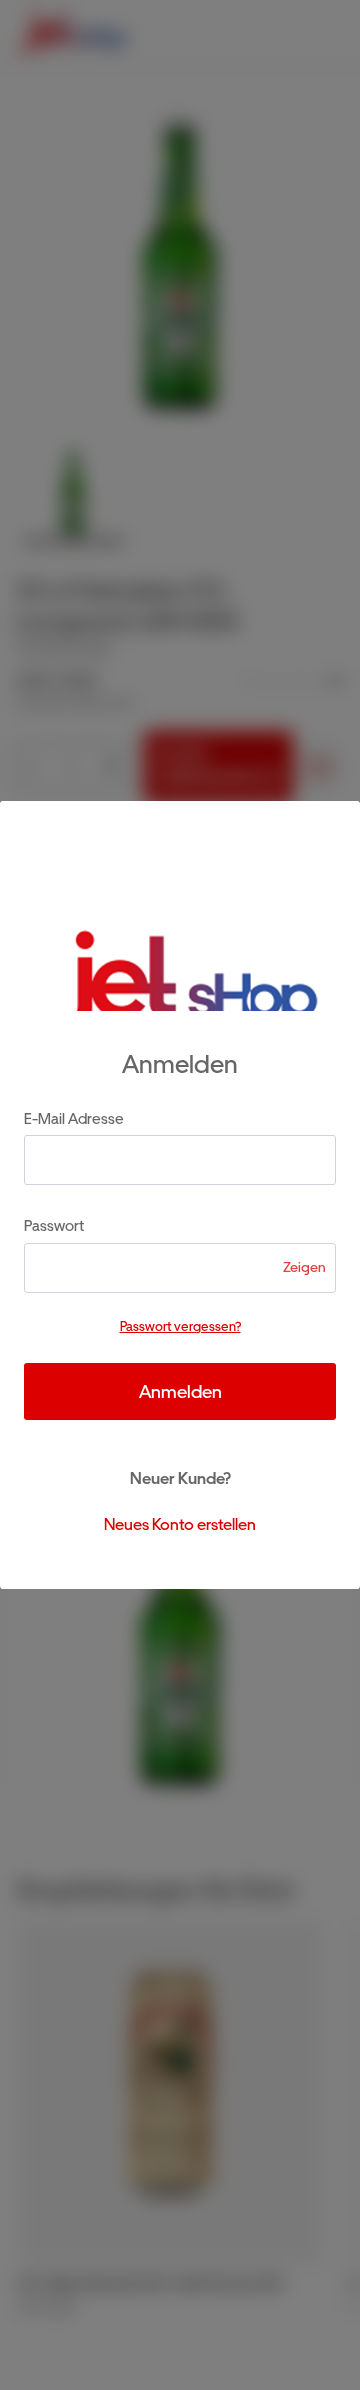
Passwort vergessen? (180, 1326)
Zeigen (304, 1267)
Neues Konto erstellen (180, 1524)
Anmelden (180, 1391)
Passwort (54, 1226)
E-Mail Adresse (74, 1119)
